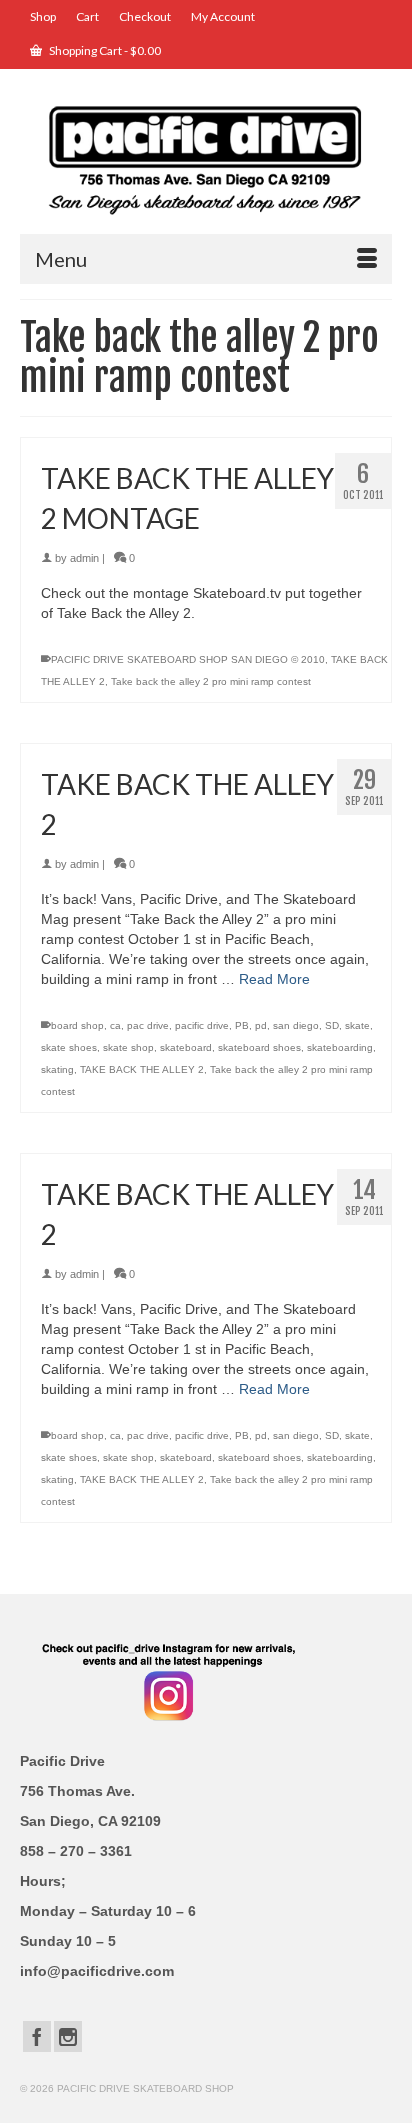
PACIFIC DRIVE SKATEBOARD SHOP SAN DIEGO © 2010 (188, 659)
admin (84, 558)
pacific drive (202, 1025)
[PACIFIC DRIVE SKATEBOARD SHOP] (206, 158)
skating (57, 1069)
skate (357, 1025)
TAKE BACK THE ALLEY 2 (142, 1069)
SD (332, 1025)
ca (115, 1025)
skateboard (186, 1047)
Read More (274, 979)
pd (261, 1025)
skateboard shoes (259, 1047)
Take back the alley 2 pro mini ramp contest (211, 681)
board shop (77, 1025)
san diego (296, 1025)
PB (242, 1025)
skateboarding (340, 1047)
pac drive (148, 1025)
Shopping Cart (104, 50)
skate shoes (69, 1047)
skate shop (128, 1047)
